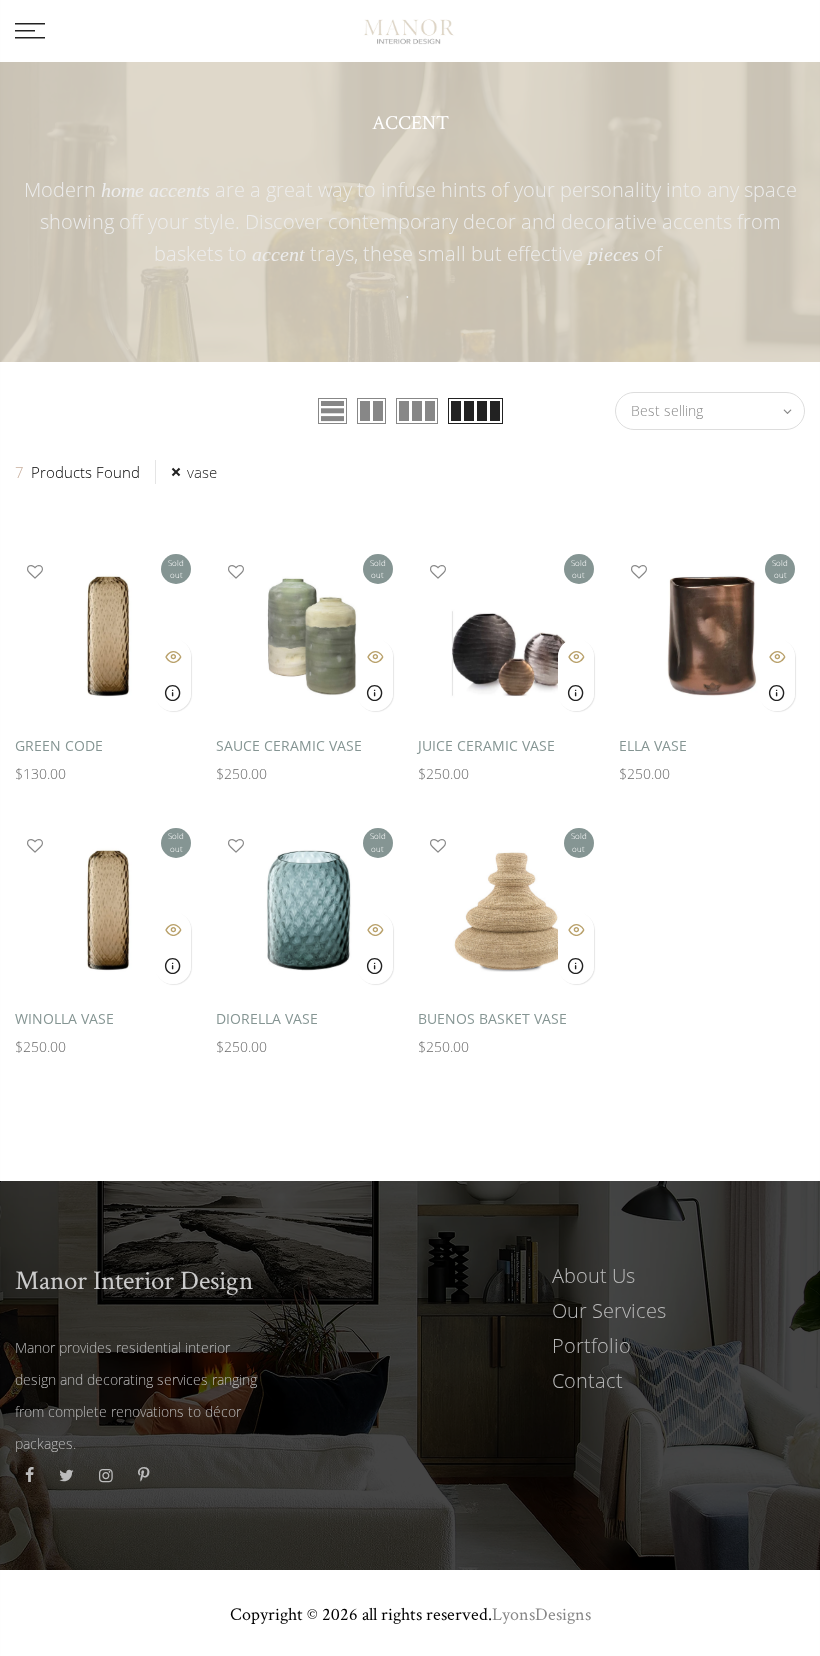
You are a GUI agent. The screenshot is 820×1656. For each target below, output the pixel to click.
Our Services (609, 1310)
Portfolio (591, 1345)
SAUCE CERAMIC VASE (289, 745)
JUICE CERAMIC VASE (486, 745)
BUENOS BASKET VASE (492, 1018)
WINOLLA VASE (64, 1018)
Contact (587, 1380)
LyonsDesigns (541, 1613)
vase (202, 472)
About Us (593, 1275)
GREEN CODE (59, 745)
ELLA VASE (653, 745)
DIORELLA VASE (267, 1018)
